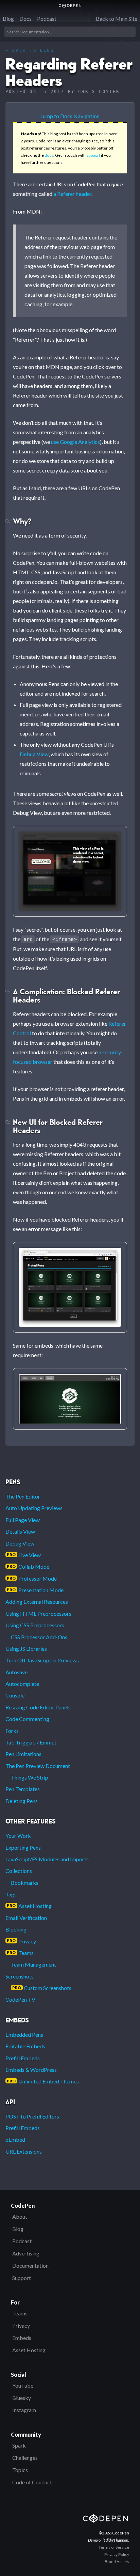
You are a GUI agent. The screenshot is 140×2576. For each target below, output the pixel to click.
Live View (24, 1555)
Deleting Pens (22, 1801)
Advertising (26, 2253)
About (20, 2216)
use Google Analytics (75, 442)
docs (49, 155)
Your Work (18, 1836)
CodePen (70, 6)
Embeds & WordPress (31, 2070)
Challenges (25, 2458)
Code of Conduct (32, 2482)
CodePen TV (20, 1999)
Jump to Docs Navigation (70, 116)
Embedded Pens (24, 2035)
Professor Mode (32, 1578)
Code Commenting (27, 1719)
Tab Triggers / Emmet (31, 1742)
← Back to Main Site (113, 19)
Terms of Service (114, 2547)
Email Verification (26, 1918)
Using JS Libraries (26, 1649)
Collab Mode (28, 1566)
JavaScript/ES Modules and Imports (47, 1859)
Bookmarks (25, 1883)
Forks (12, 1731)
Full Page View (23, 1520)
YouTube (23, 2385)
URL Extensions (24, 2151)
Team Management (33, 1964)
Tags (11, 1894)
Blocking (16, 1929)
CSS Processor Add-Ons (39, 1637)
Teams (20, 1953)
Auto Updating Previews (34, 1508)
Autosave (16, 1672)
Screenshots (20, 1976)
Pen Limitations (23, 1754)
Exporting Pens (23, 1848)
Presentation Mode (35, 1590)
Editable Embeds (25, 2046)
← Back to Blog (30, 50)
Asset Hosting (29, 1906)
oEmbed (15, 2139)
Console (15, 1695)
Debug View (34, 754)
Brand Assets (117, 2562)
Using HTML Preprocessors (38, 1613)
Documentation (30, 2265)
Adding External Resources (37, 1602)
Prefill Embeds (23, 2058)
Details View (20, 1531)
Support (22, 2278)
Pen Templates (23, 1789)
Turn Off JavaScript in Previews (42, 1660)
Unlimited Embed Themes (43, 2081)
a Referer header (72, 194)
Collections (19, 1871)
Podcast (47, 19)
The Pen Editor (23, 1496)
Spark (19, 2445)
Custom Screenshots (42, 1988)
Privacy (21, 1941)
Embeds (22, 2338)
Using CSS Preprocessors (35, 1625)
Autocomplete (22, 1684)
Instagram (24, 2410)
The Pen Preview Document (38, 1766)
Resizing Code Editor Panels (38, 1707)
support (93, 155)
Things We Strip (30, 1777)
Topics (20, 2470)
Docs (25, 19)
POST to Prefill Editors (32, 2116)
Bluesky (22, 2398)
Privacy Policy (117, 2554)
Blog (8, 19)
